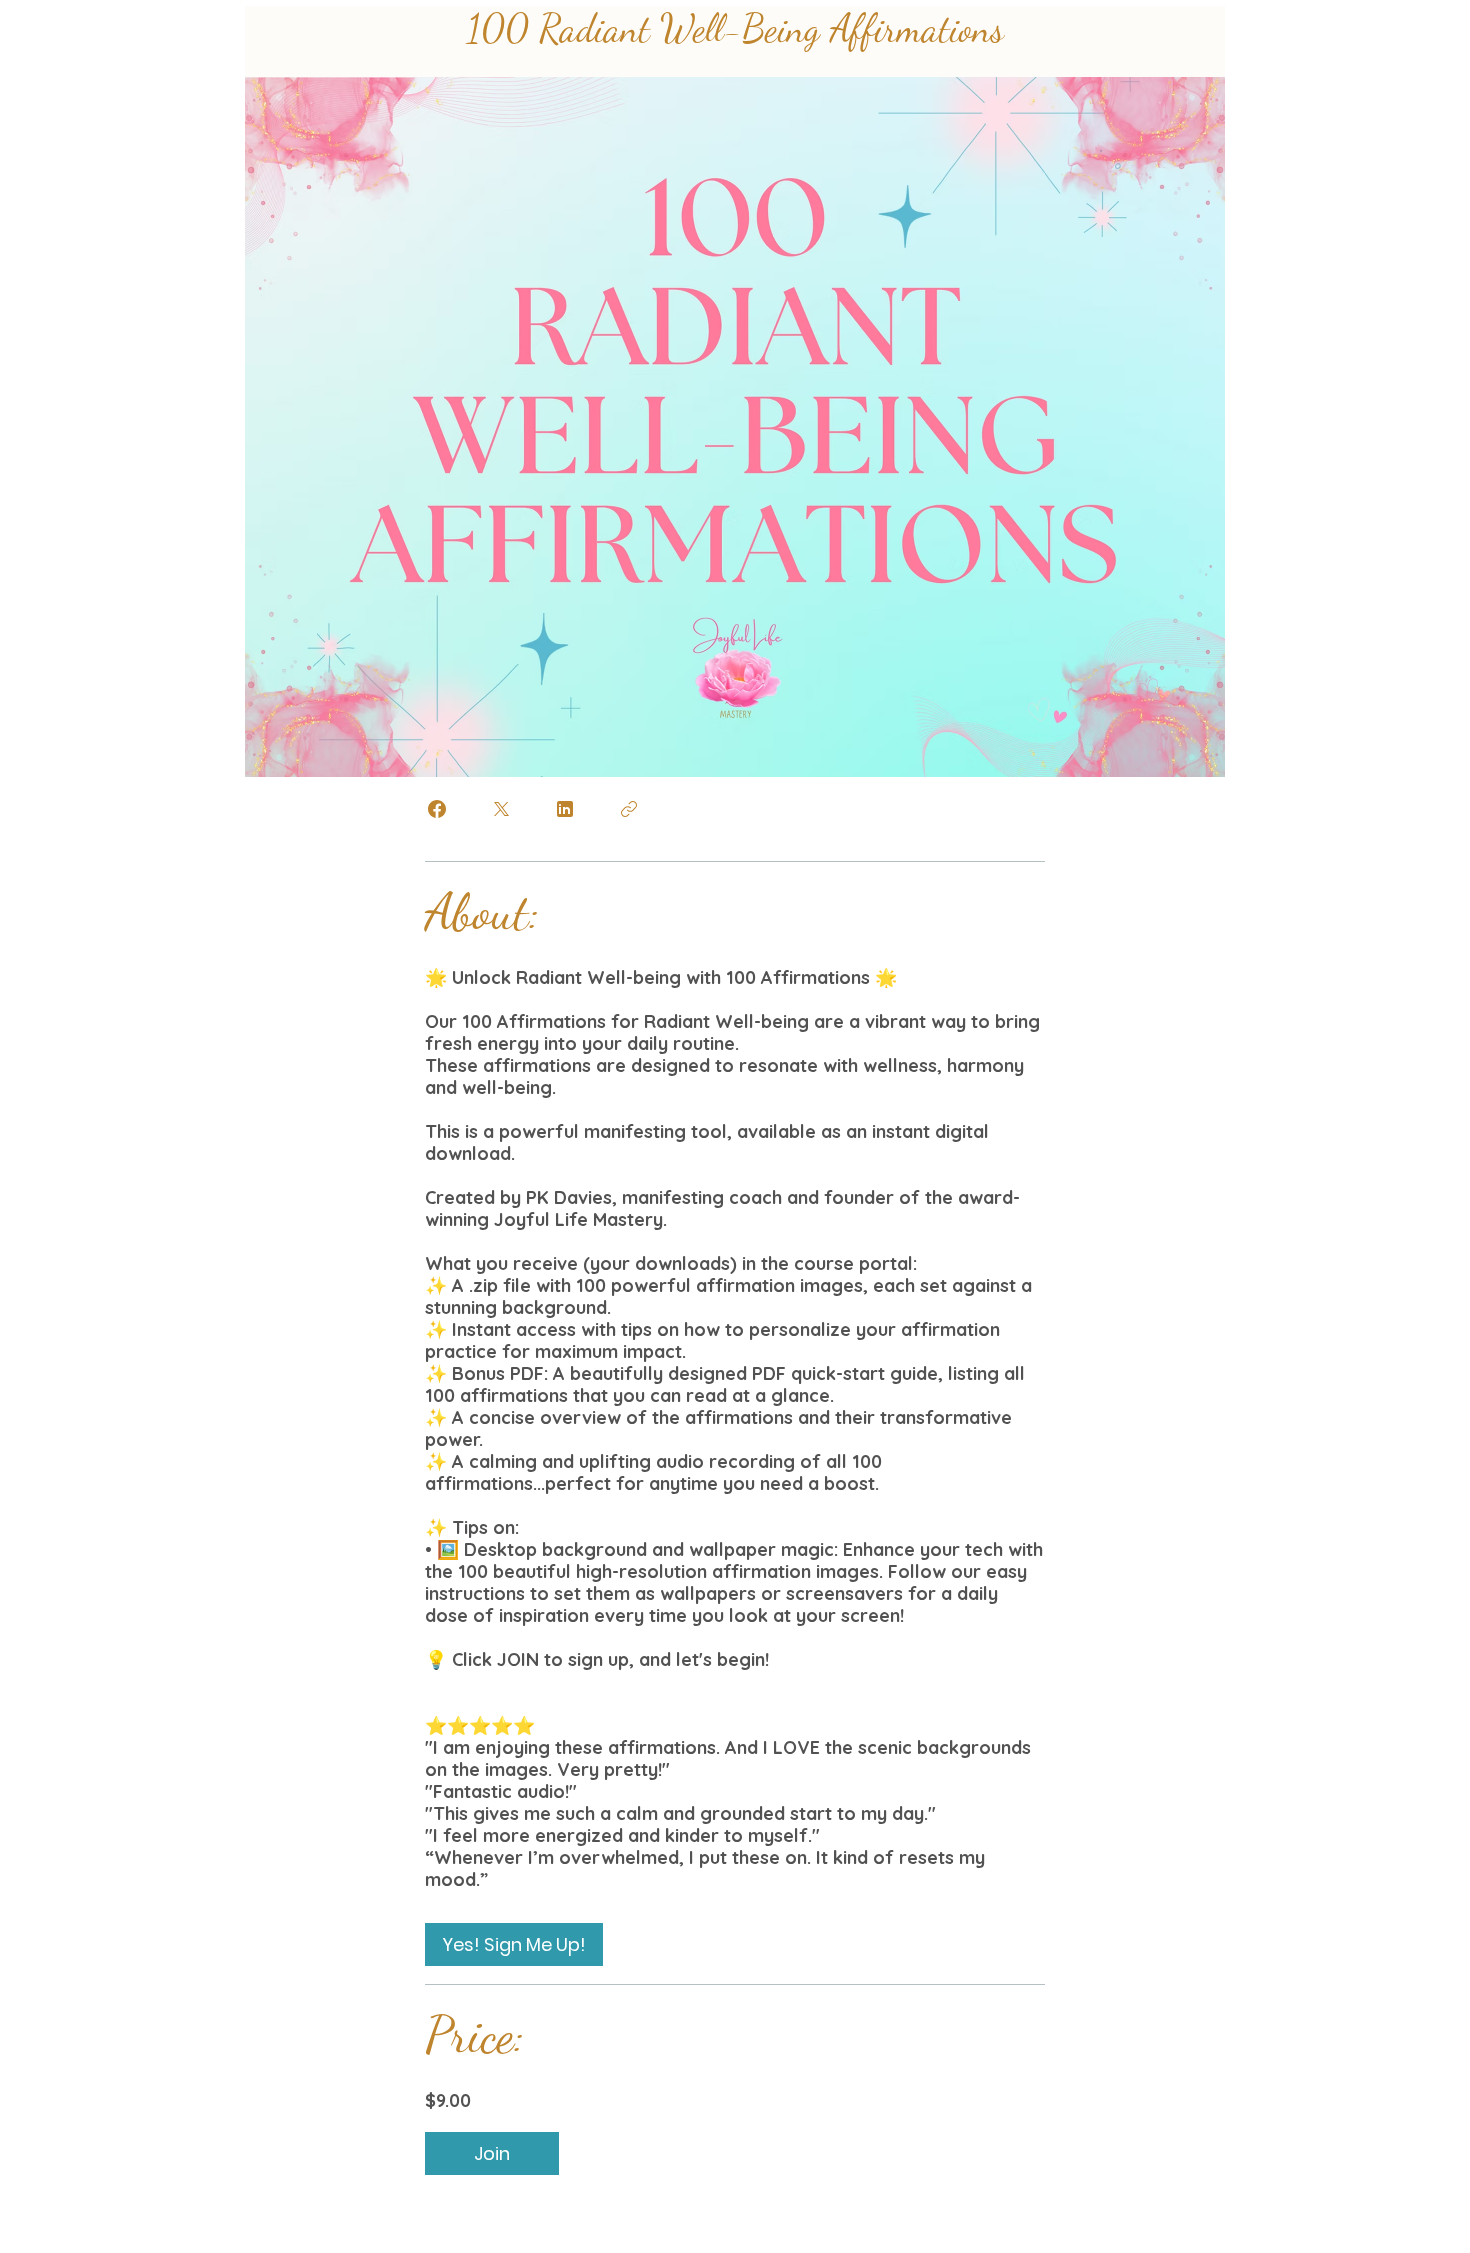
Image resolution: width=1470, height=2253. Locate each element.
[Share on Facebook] (437, 809)
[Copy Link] (629, 809)
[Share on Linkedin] (565, 809)
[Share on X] (501, 809)
